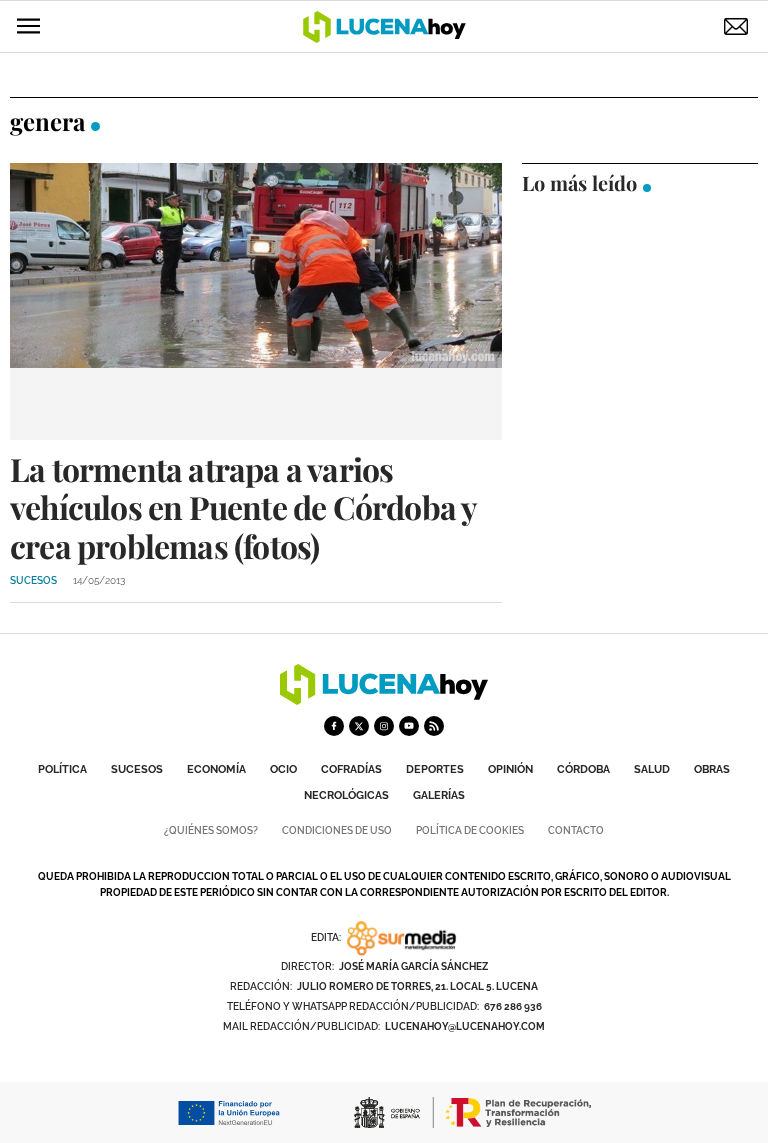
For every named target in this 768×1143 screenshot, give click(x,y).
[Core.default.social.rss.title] (434, 726)
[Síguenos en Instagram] (384, 726)
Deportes (435, 769)
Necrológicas (346, 795)
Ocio (283, 769)
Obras (712, 769)
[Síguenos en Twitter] (359, 726)
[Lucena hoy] (384, 699)
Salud (652, 769)
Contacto (576, 830)
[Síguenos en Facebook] (334, 726)
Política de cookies (470, 830)
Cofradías (351, 769)
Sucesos (137, 769)
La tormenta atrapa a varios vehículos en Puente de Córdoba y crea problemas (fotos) (243, 507)
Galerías (439, 795)
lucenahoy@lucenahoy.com (465, 1026)
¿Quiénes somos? (211, 830)
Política (62, 769)
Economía (216, 769)
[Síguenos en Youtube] (409, 726)
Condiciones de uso (337, 830)
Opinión (510, 769)
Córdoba (583, 769)
